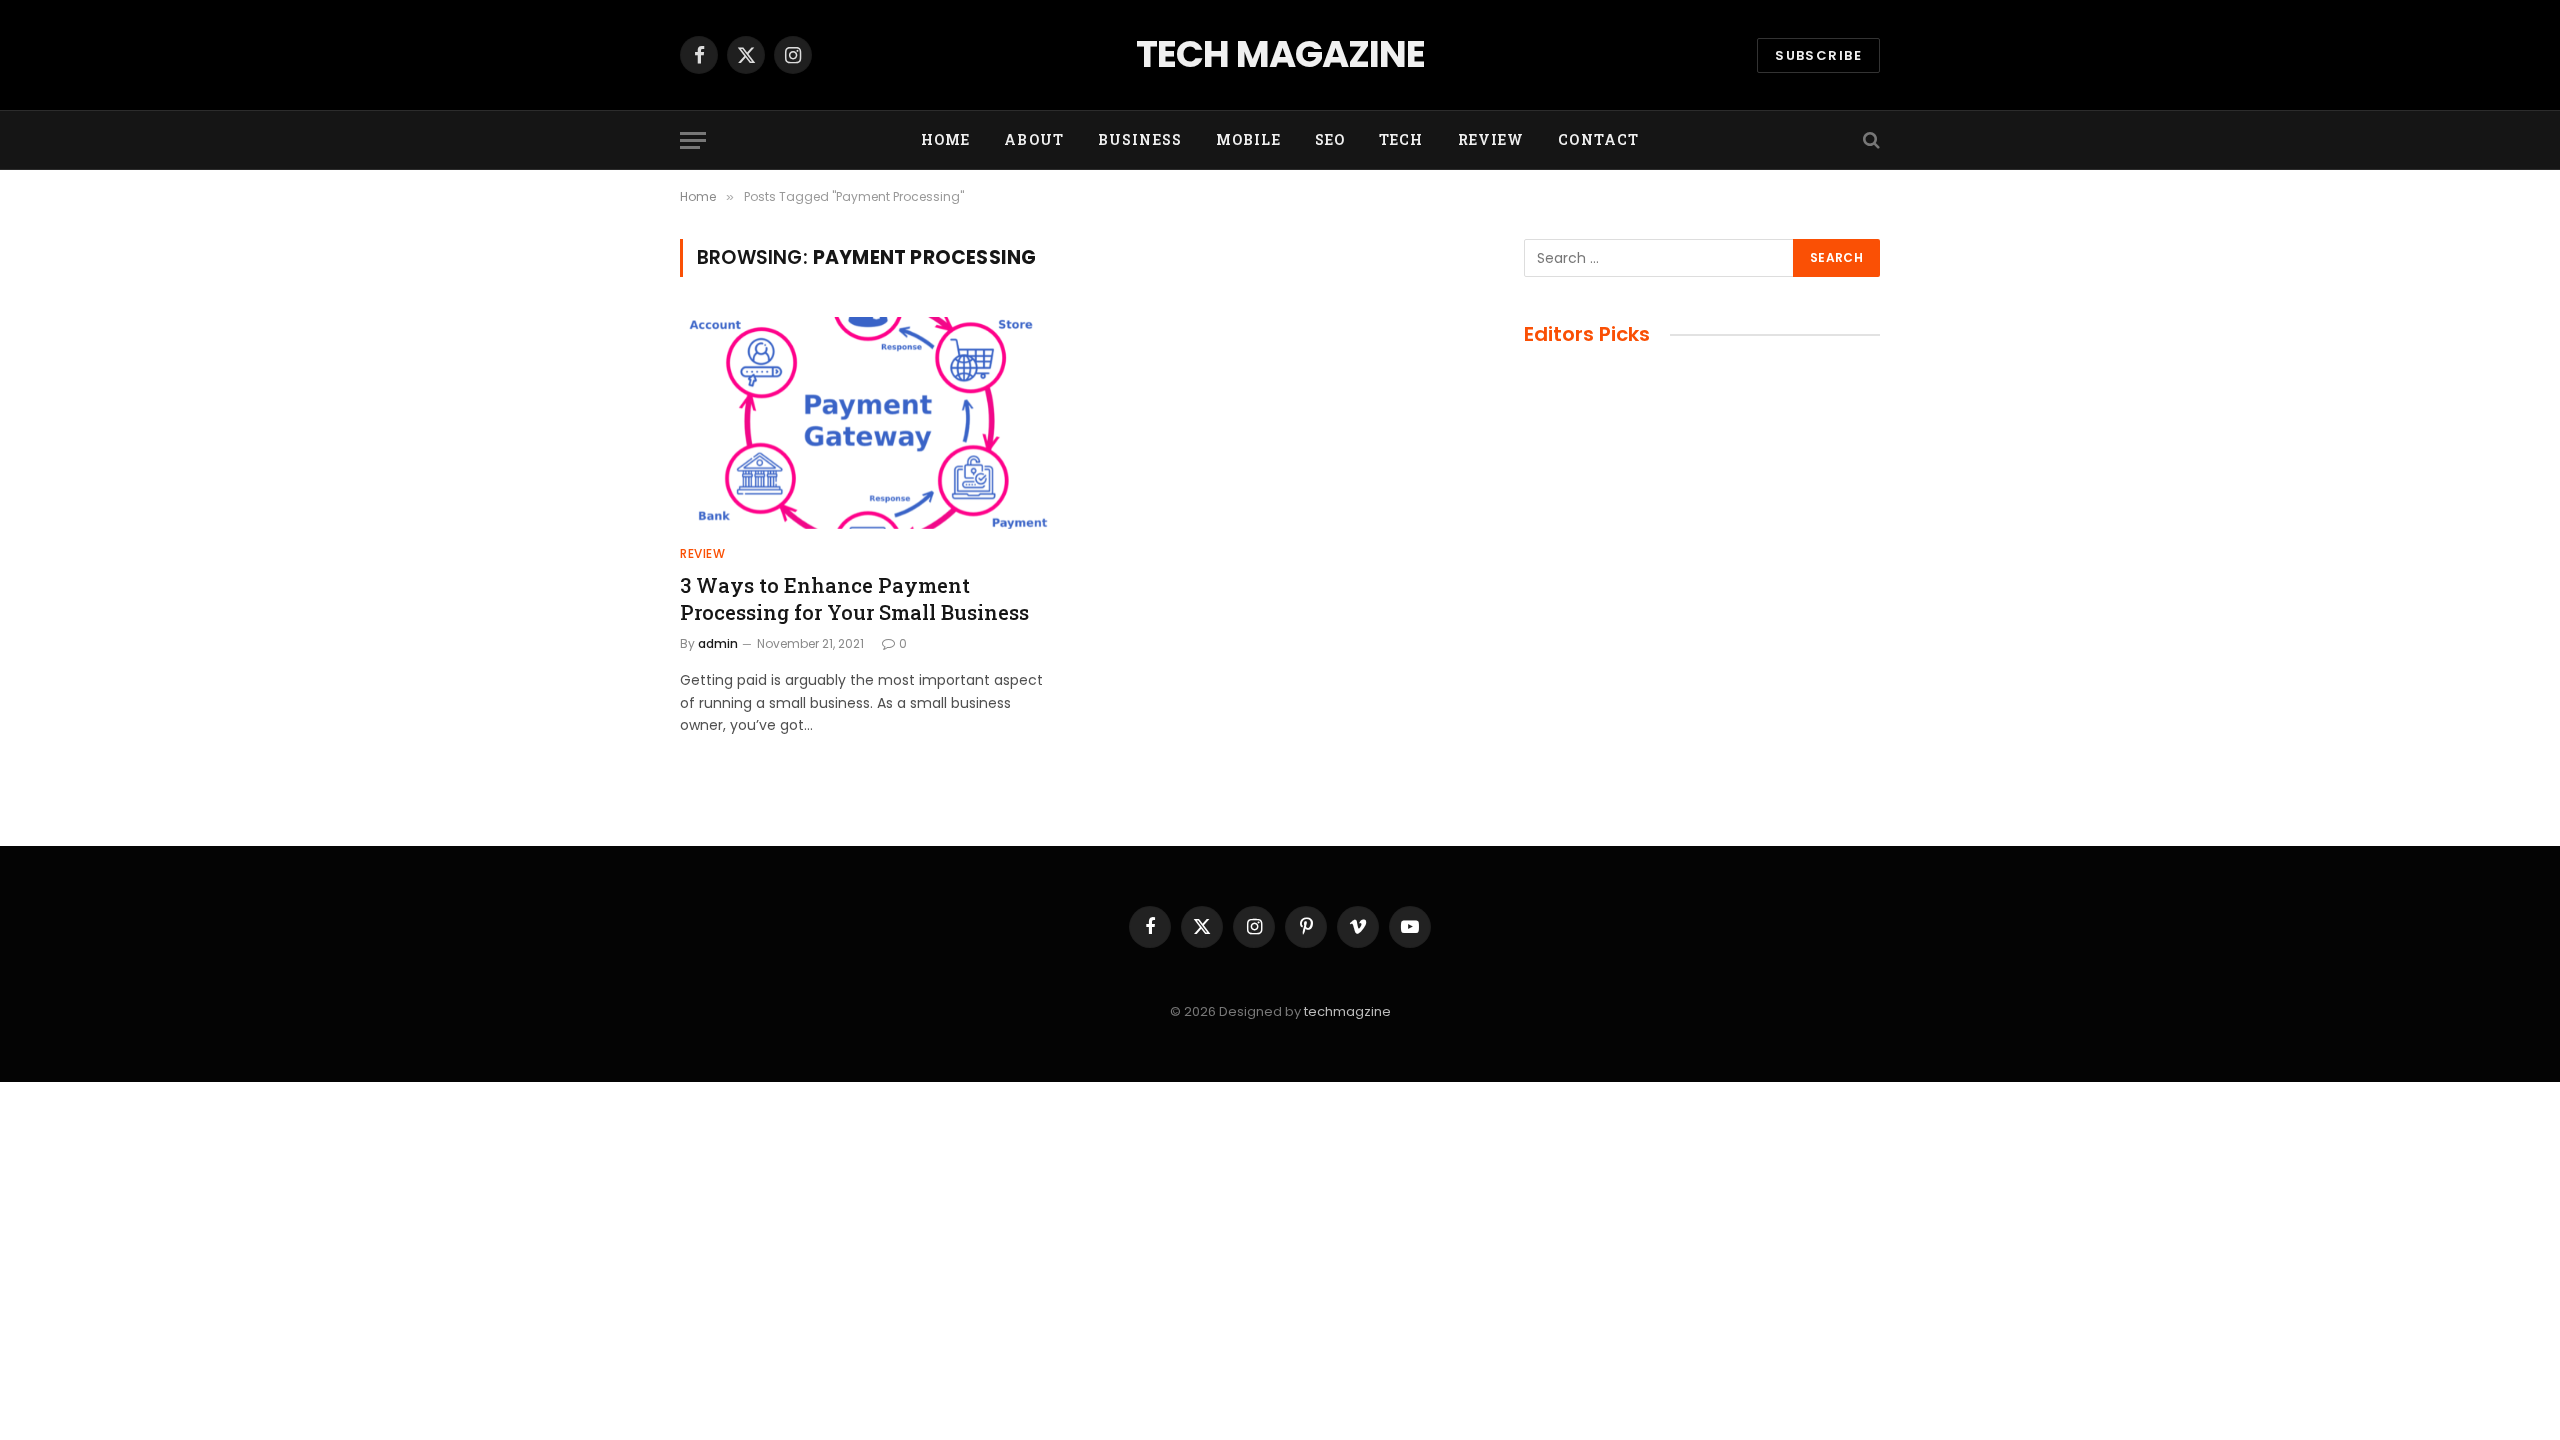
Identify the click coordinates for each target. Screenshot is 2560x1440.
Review (1491, 139)
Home (945, 139)
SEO (1330, 139)
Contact (1598, 139)
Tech (1401, 139)
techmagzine (1347, 1011)
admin (718, 643)
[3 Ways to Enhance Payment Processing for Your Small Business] (868, 423)
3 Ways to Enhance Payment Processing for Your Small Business (854, 598)
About (1034, 139)
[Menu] (693, 140)
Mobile (1248, 139)
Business (1140, 139)
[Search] (1869, 140)
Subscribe (1818, 55)
